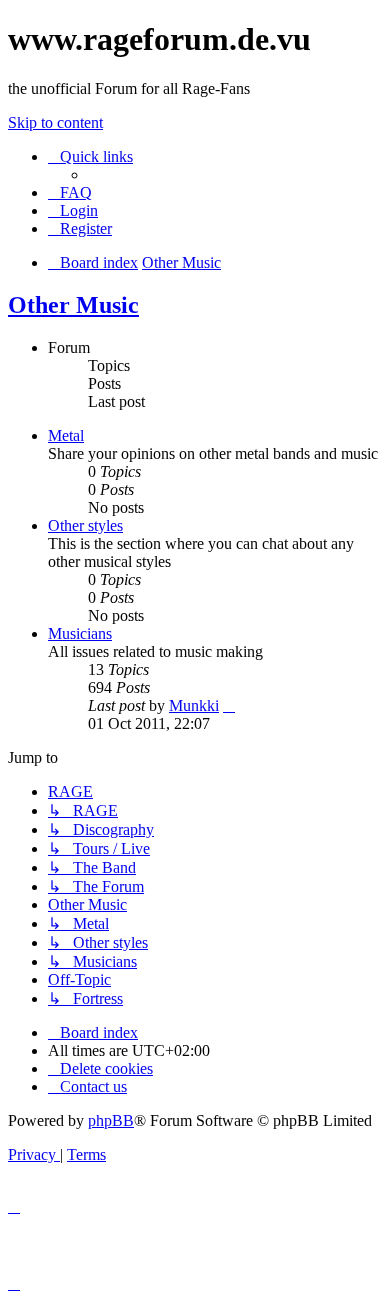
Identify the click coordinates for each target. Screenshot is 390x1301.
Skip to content (55, 122)
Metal (66, 435)
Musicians (80, 633)
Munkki (194, 705)
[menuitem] (70, 192)
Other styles (85, 525)
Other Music (73, 305)
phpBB (111, 1120)
